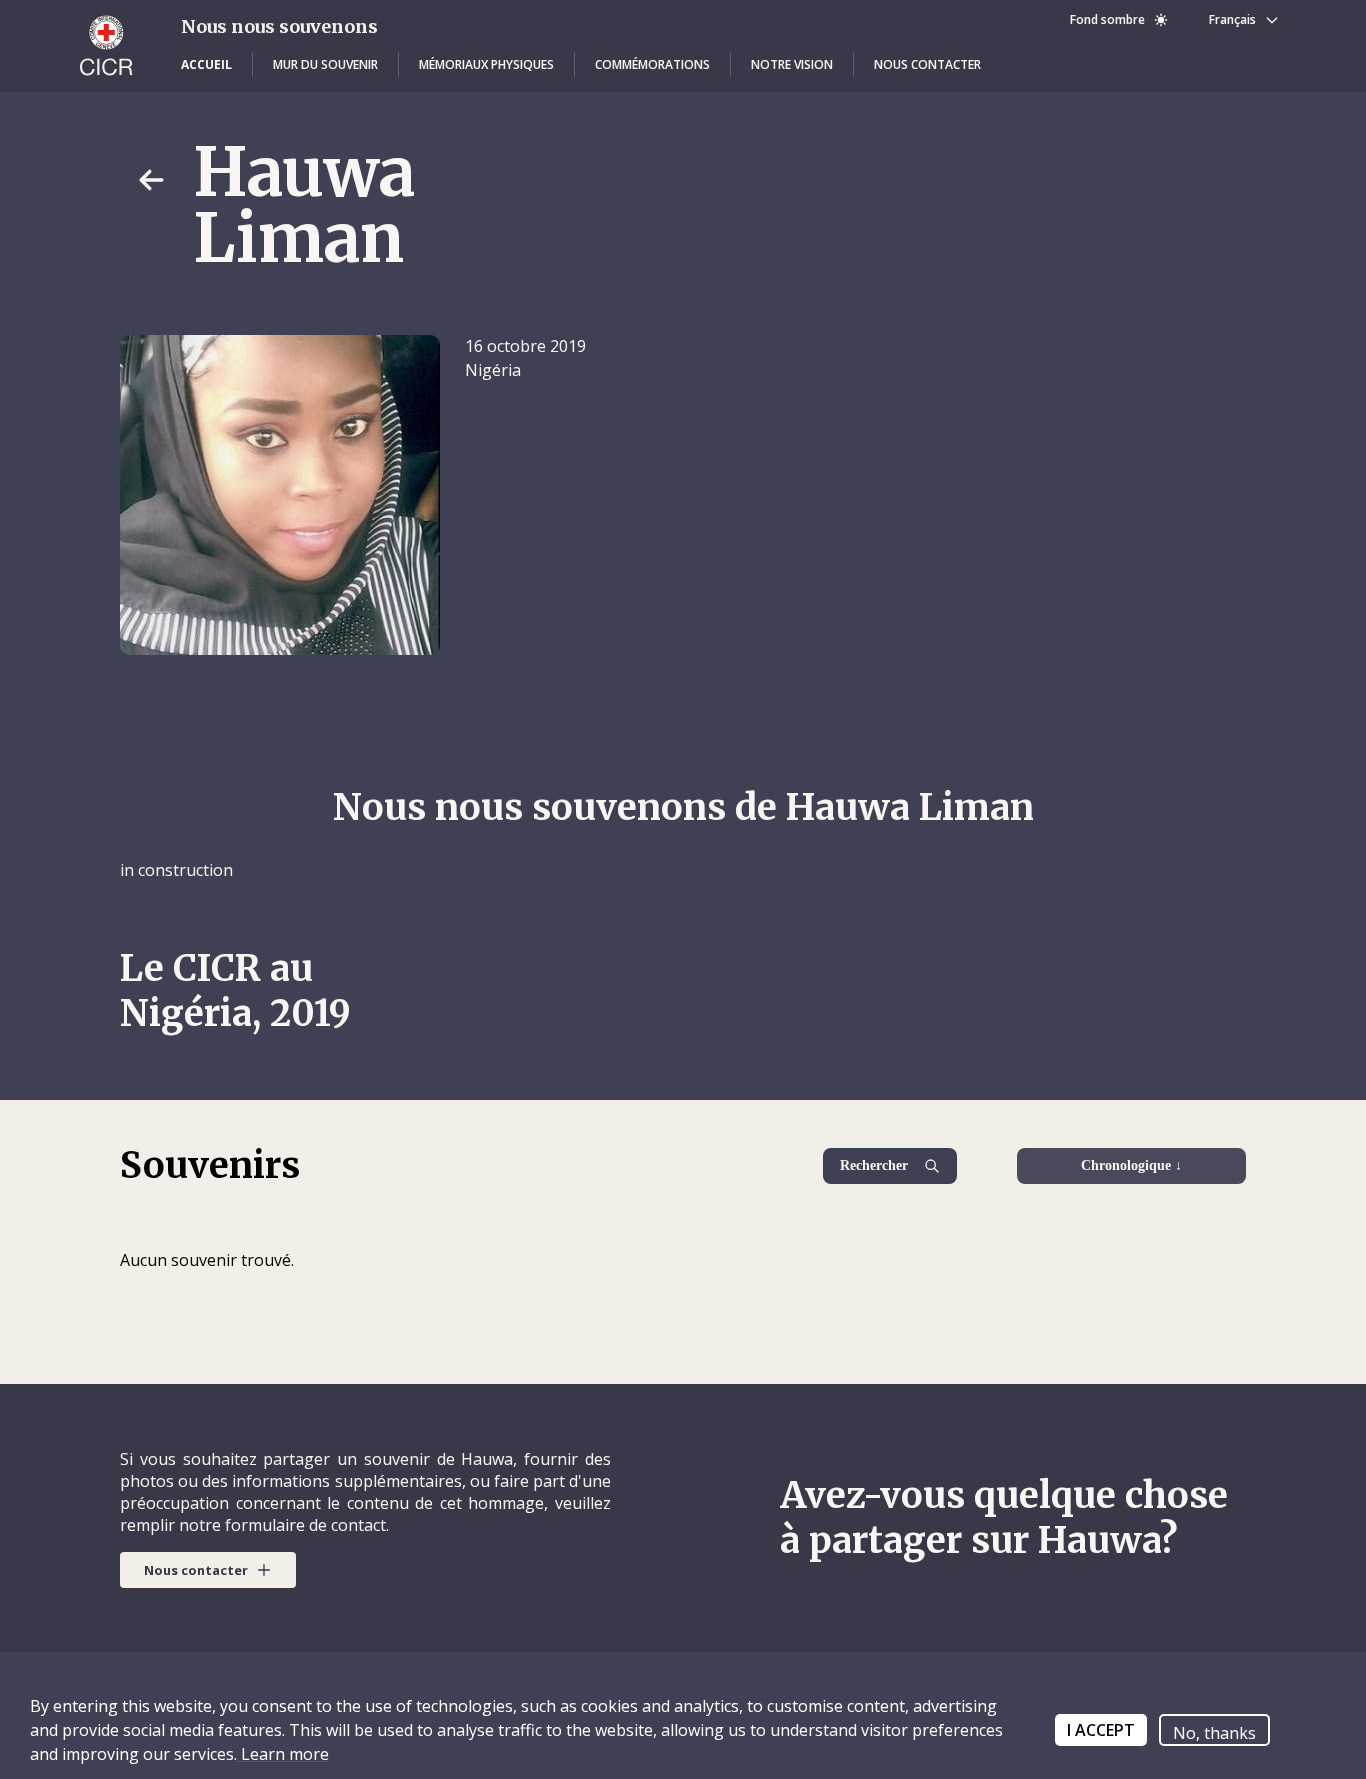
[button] (206, 65)
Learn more (283, 1754)
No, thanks (1214, 1733)
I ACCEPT (1101, 1730)
